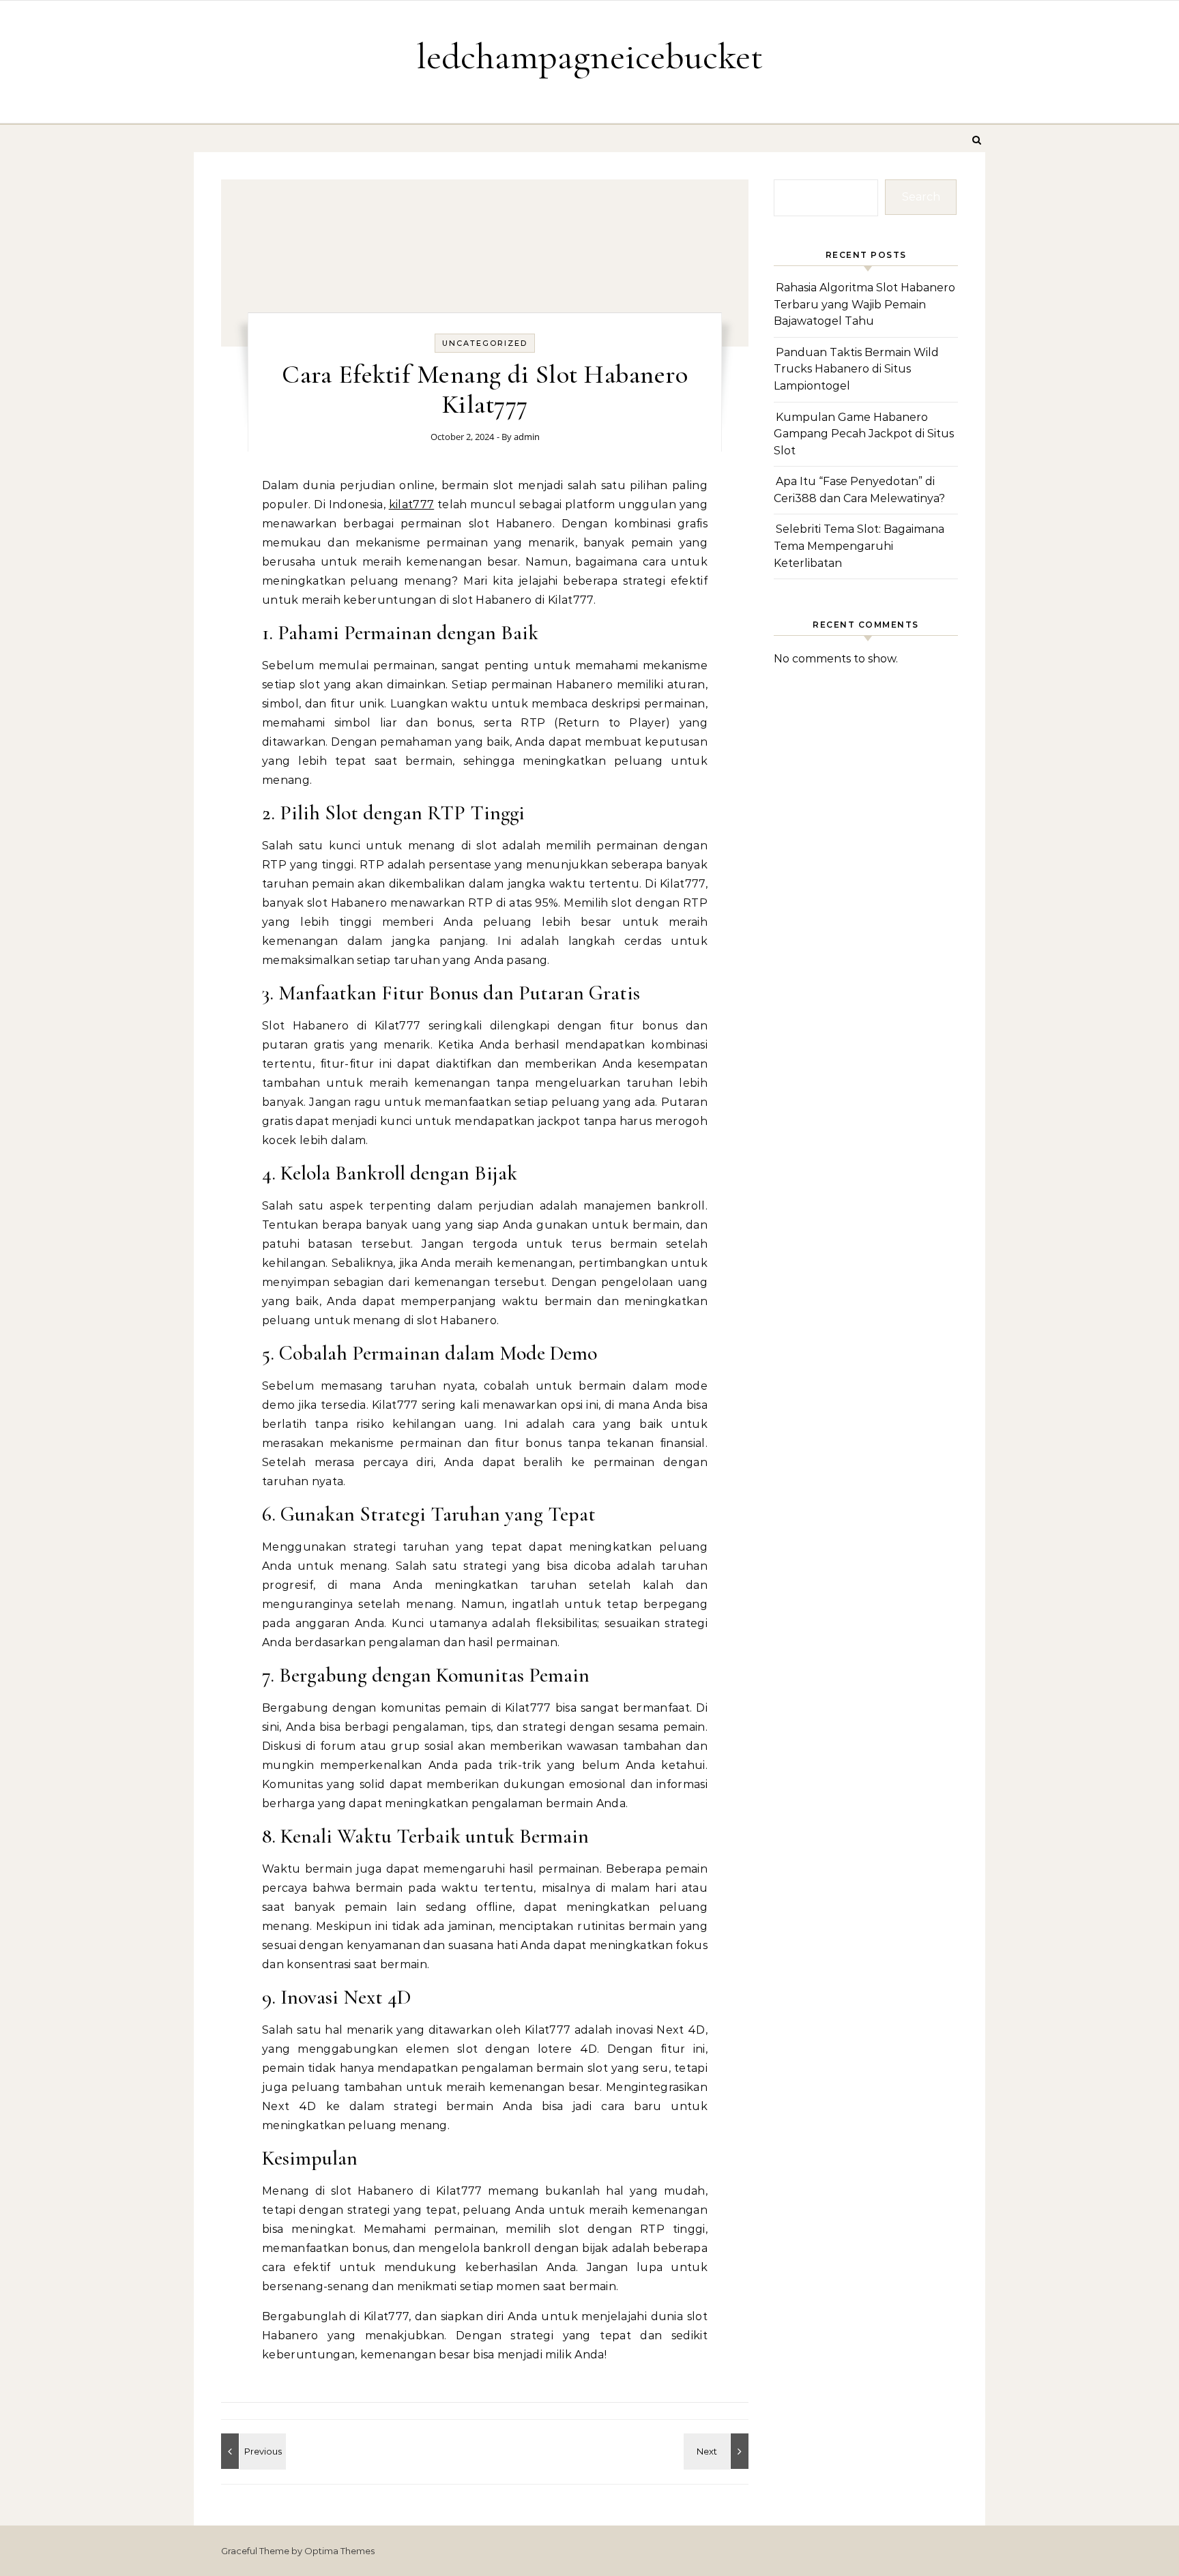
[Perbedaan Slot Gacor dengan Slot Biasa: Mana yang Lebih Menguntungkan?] (252, 2451)
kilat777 (412, 504)
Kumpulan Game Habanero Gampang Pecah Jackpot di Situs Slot (864, 434)
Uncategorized (485, 343)
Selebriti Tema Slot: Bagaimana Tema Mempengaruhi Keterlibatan (859, 546)
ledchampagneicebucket (589, 56)
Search (921, 197)
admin (527, 437)
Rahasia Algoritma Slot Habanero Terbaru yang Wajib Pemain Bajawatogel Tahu (864, 304)
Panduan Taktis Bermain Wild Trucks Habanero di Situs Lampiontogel (856, 369)
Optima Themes (339, 2551)
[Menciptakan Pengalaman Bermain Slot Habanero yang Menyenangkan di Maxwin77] (718, 2451)
